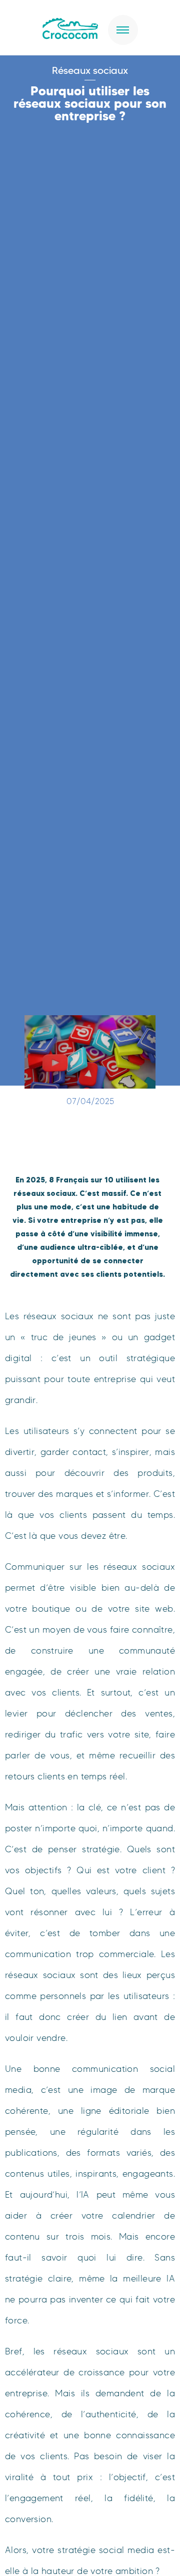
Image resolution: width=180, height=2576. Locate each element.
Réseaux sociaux (90, 70)
